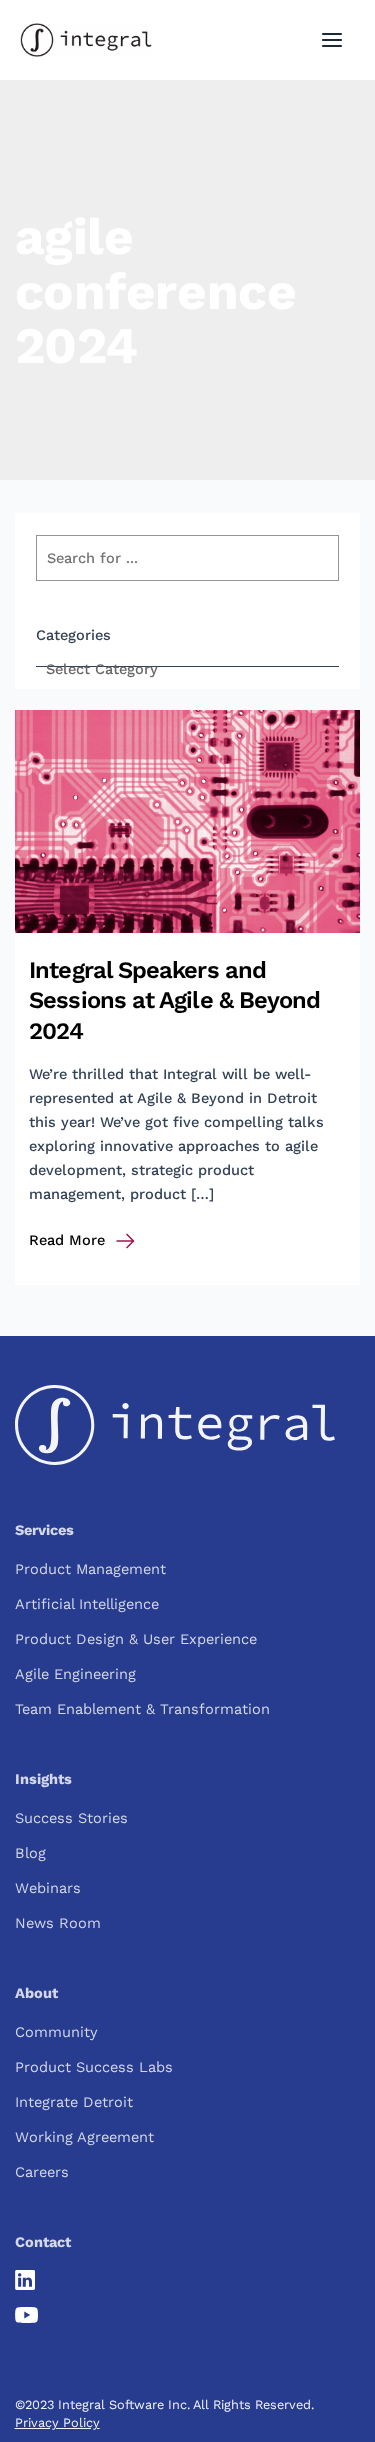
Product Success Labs (94, 2067)
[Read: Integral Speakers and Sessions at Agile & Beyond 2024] (188, 821)
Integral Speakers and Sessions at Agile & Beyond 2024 (174, 1001)
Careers (42, 2172)
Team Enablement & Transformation (142, 1709)
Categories (73, 635)
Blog (30, 1853)
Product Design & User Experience (136, 1639)
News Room (58, 1923)
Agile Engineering (75, 1674)
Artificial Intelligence (87, 1604)
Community (56, 2032)
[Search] (314, 555)
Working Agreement (84, 2137)
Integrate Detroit (74, 2102)
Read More (67, 1242)
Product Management (90, 1569)
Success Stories (71, 1818)
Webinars (48, 1888)
